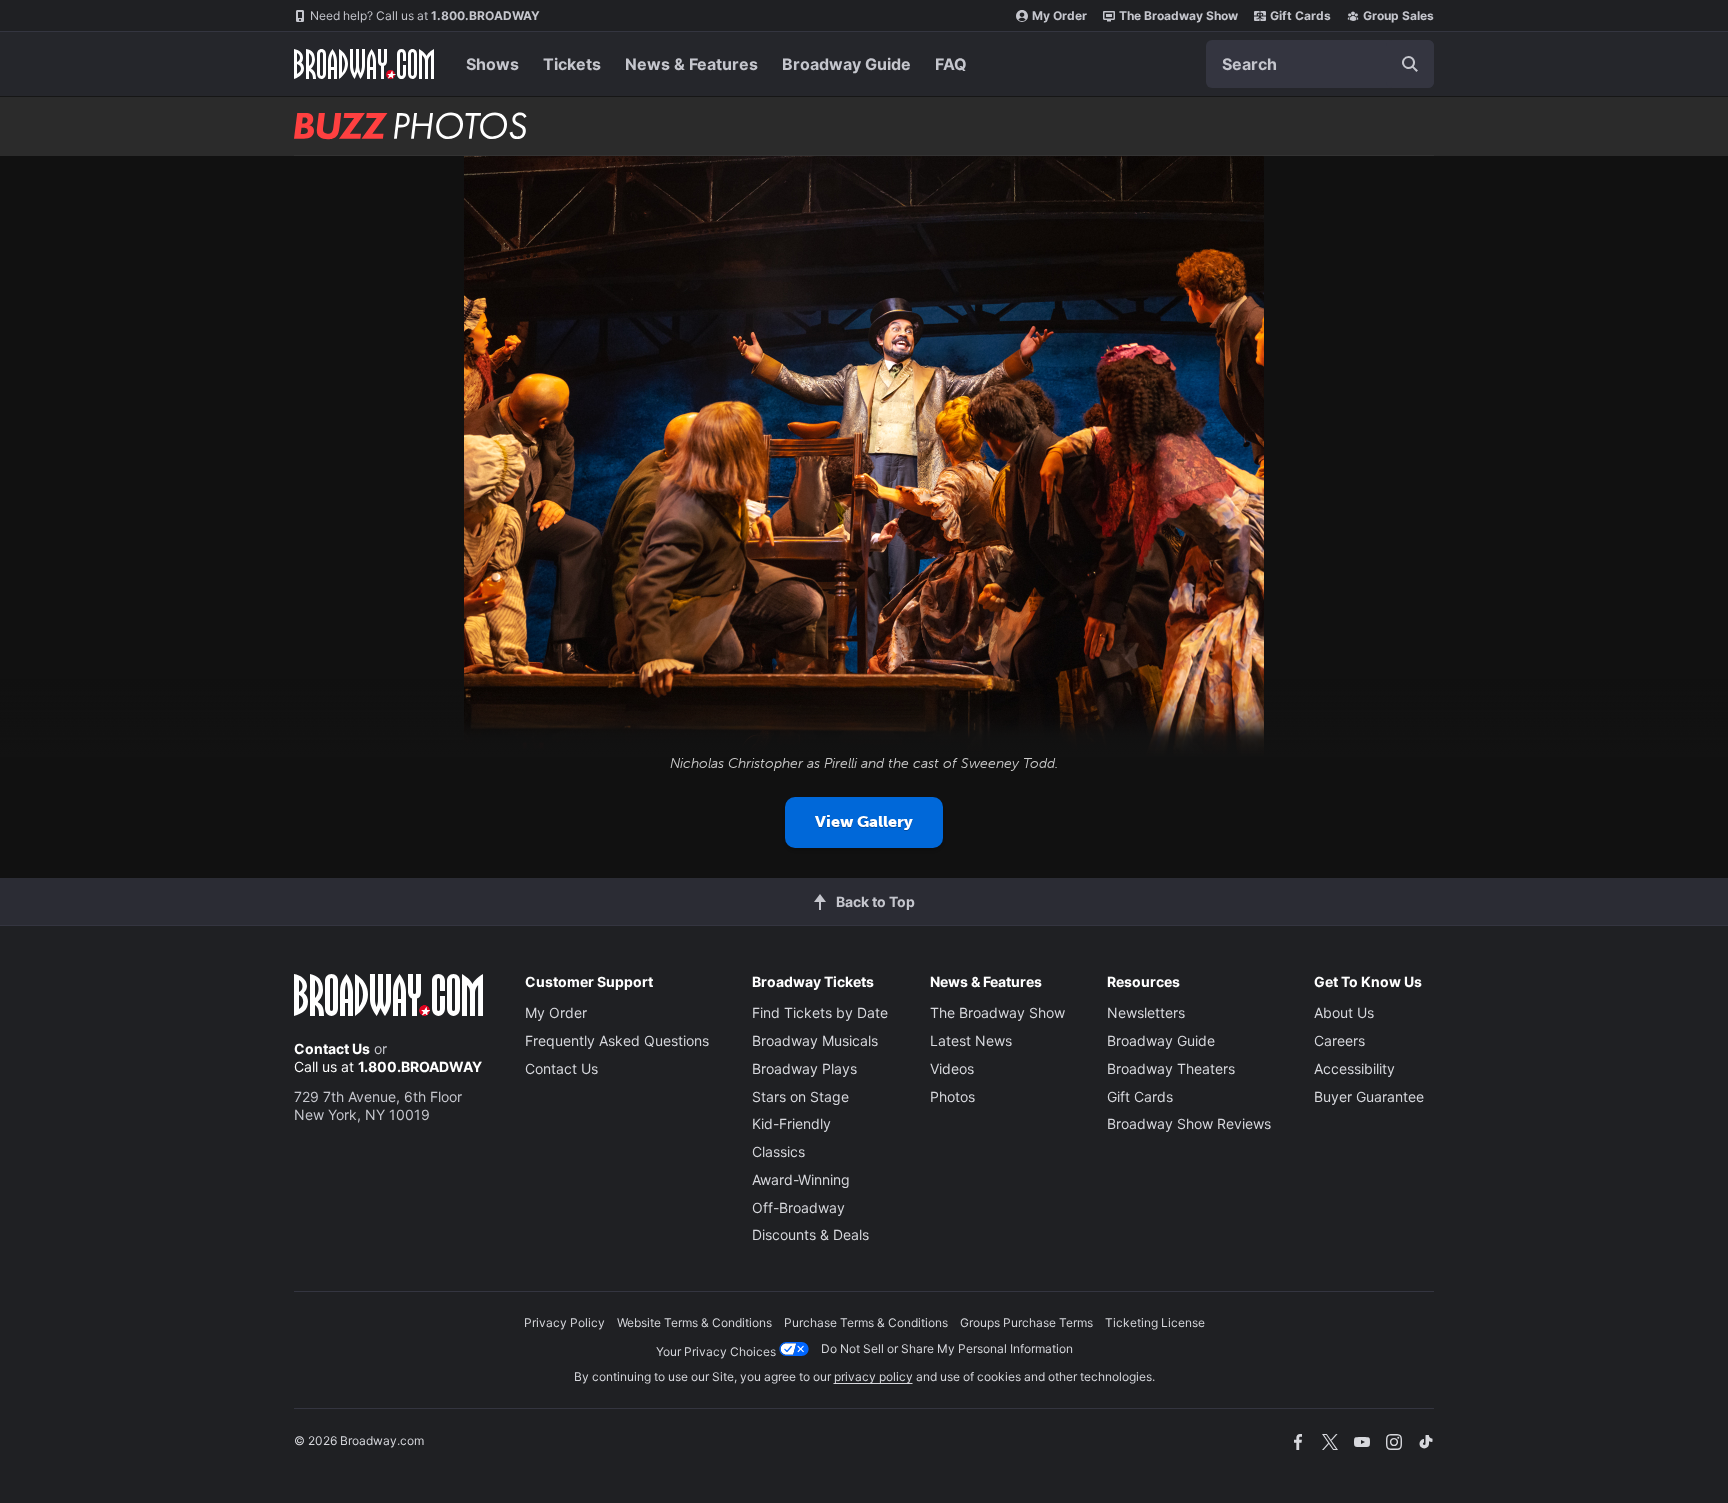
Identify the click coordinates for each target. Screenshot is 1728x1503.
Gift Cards (1300, 15)
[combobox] (1320, 64)
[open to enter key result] (1410, 64)
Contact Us (332, 1048)
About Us (1344, 1012)
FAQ (951, 64)
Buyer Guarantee (1369, 1096)
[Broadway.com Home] (364, 64)
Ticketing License (1155, 1322)
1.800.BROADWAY (425, 15)
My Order (1059, 15)
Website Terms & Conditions (694, 1322)
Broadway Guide (846, 64)
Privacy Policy (564, 1322)
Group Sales (1398, 15)
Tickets (572, 64)
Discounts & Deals (810, 1234)
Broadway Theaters (1171, 1068)
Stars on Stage (800, 1096)
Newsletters (1146, 1012)
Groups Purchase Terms (1026, 1322)
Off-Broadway (798, 1207)
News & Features (691, 64)
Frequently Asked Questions (617, 1040)
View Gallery (864, 821)
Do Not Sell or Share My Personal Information (947, 1348)
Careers (1339, 1040)
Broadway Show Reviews (1189, 1123)
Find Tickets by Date (820, 1012)
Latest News (971, 1040)
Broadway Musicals (815, 1040)
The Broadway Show (1178, 15)
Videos (952, 1068)
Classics (778, 1151)
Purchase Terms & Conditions (866, 1322)
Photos (952, 1096)
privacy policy (873, 1376)
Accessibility (1354, 1068)
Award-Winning (801, 1179)
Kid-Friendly (791, 1123)
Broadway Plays (804, 1068)
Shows (492, 64)
